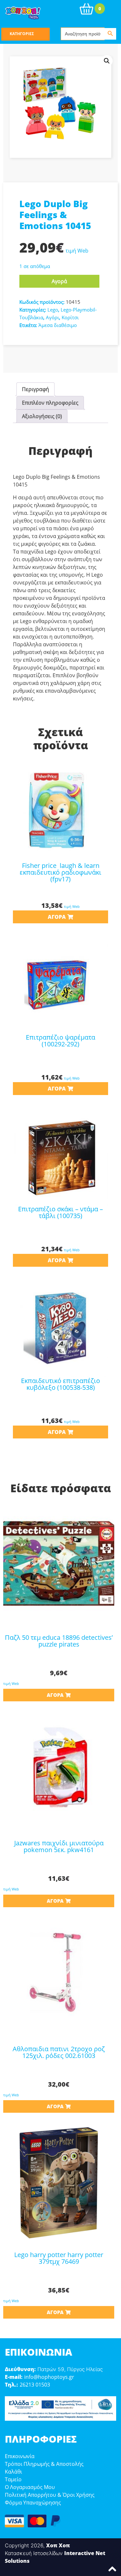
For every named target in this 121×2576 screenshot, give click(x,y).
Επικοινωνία (20, 2456)
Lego (53, 310)
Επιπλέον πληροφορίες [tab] (50, 403)
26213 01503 (35, 2385)
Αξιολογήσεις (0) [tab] (42, 416)
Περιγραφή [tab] (35, 389)
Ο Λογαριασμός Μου (30, 2487)
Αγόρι (52, 317)
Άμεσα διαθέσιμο (58, 325)
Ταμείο (13, 2479)
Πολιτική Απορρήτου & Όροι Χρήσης (50, 2495)
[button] (107, 61)
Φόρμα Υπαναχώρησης (33, 2503)
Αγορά (59, 281)
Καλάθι (13, 2472)
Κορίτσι (70, 317)
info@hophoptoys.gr (49, 2377)
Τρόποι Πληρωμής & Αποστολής (44, 2464)
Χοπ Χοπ (58, 2545)
